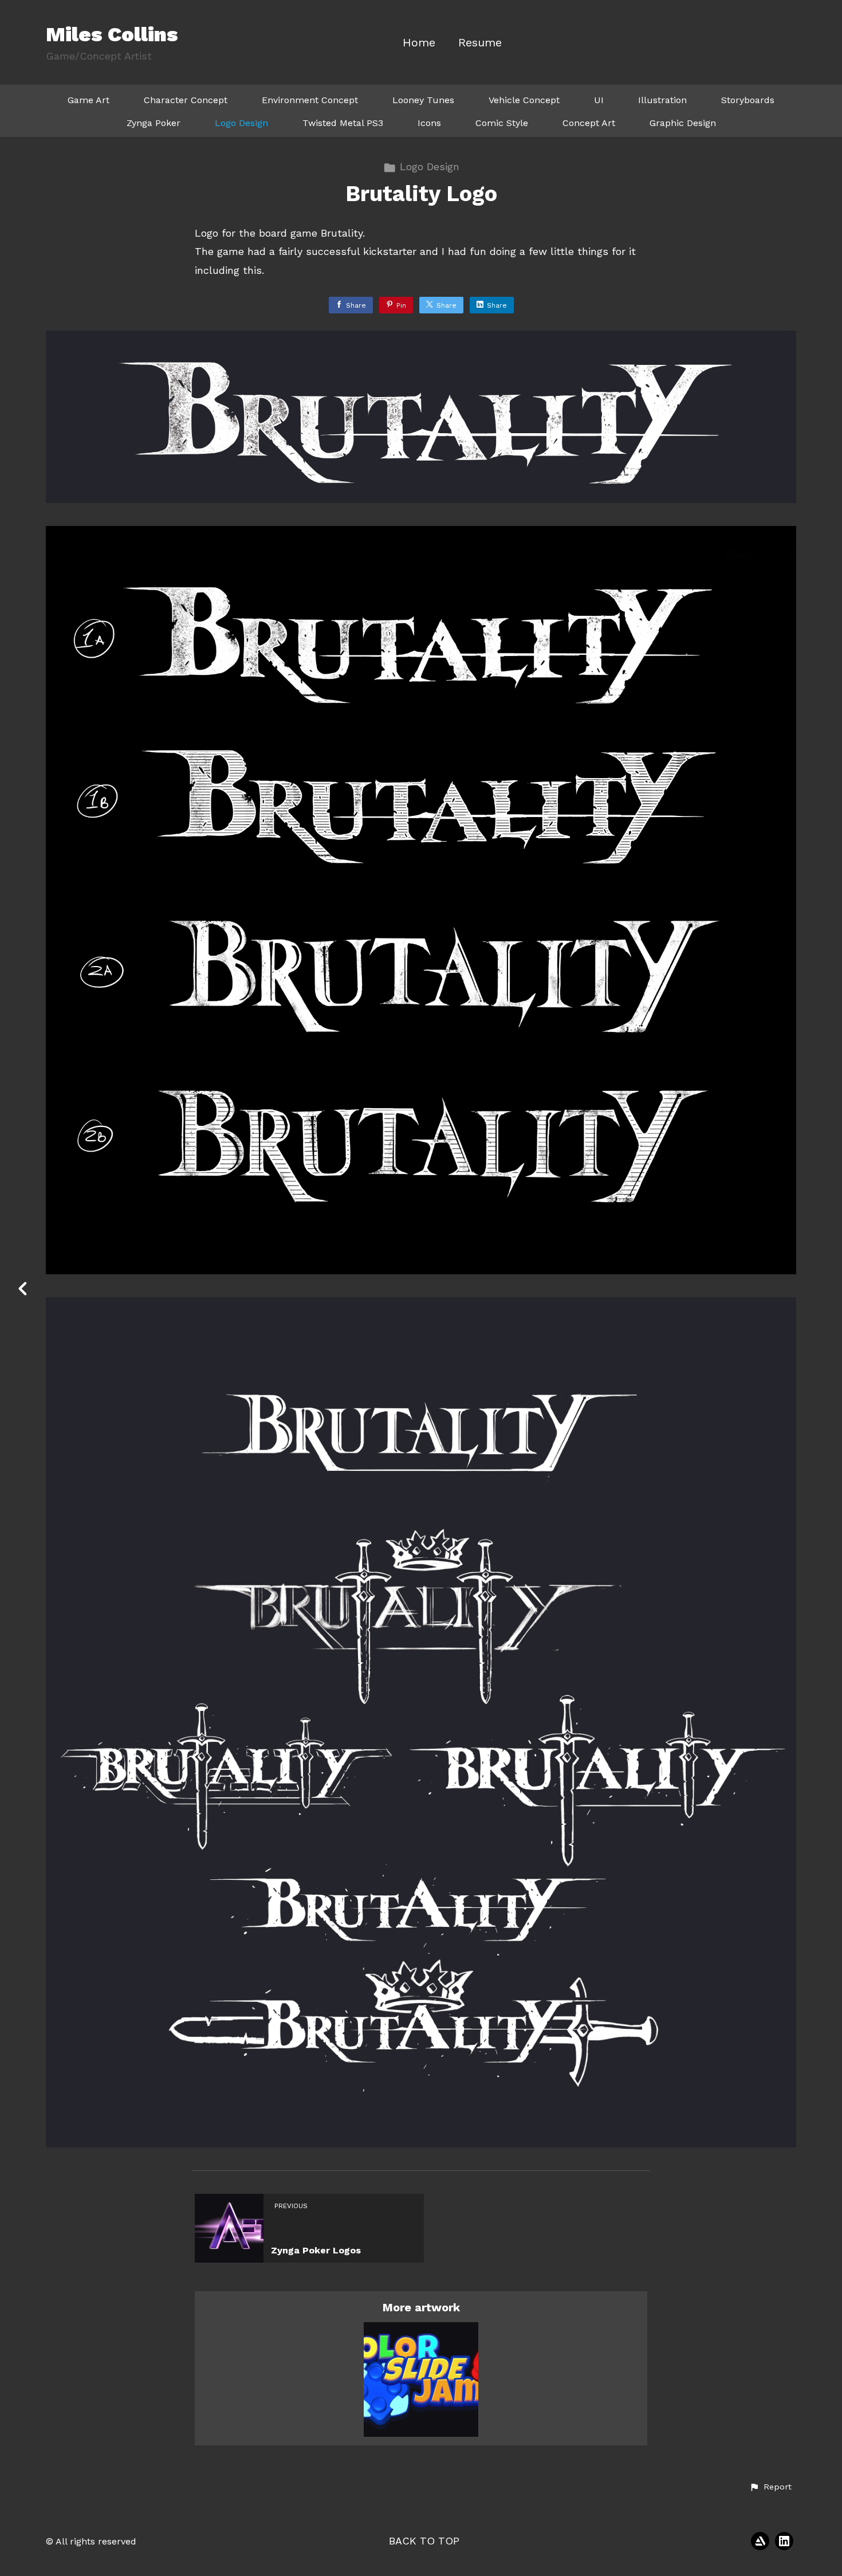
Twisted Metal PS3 (343, 123)
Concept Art (589, 123)
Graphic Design (683, 123)
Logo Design (241, 123)
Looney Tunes (423, 100)
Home (419, 43)
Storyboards (748, 100)
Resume (480, 43)
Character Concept (186, 100)
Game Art (88, 100)
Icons (429, 123)
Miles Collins (112, 34)
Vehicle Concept (524, 100)
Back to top (424, 2541)
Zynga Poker (154, 123)
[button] (770, 2487)
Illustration (662, 100)
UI (599, 100)
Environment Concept (310, 100)
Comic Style (502, 123)
